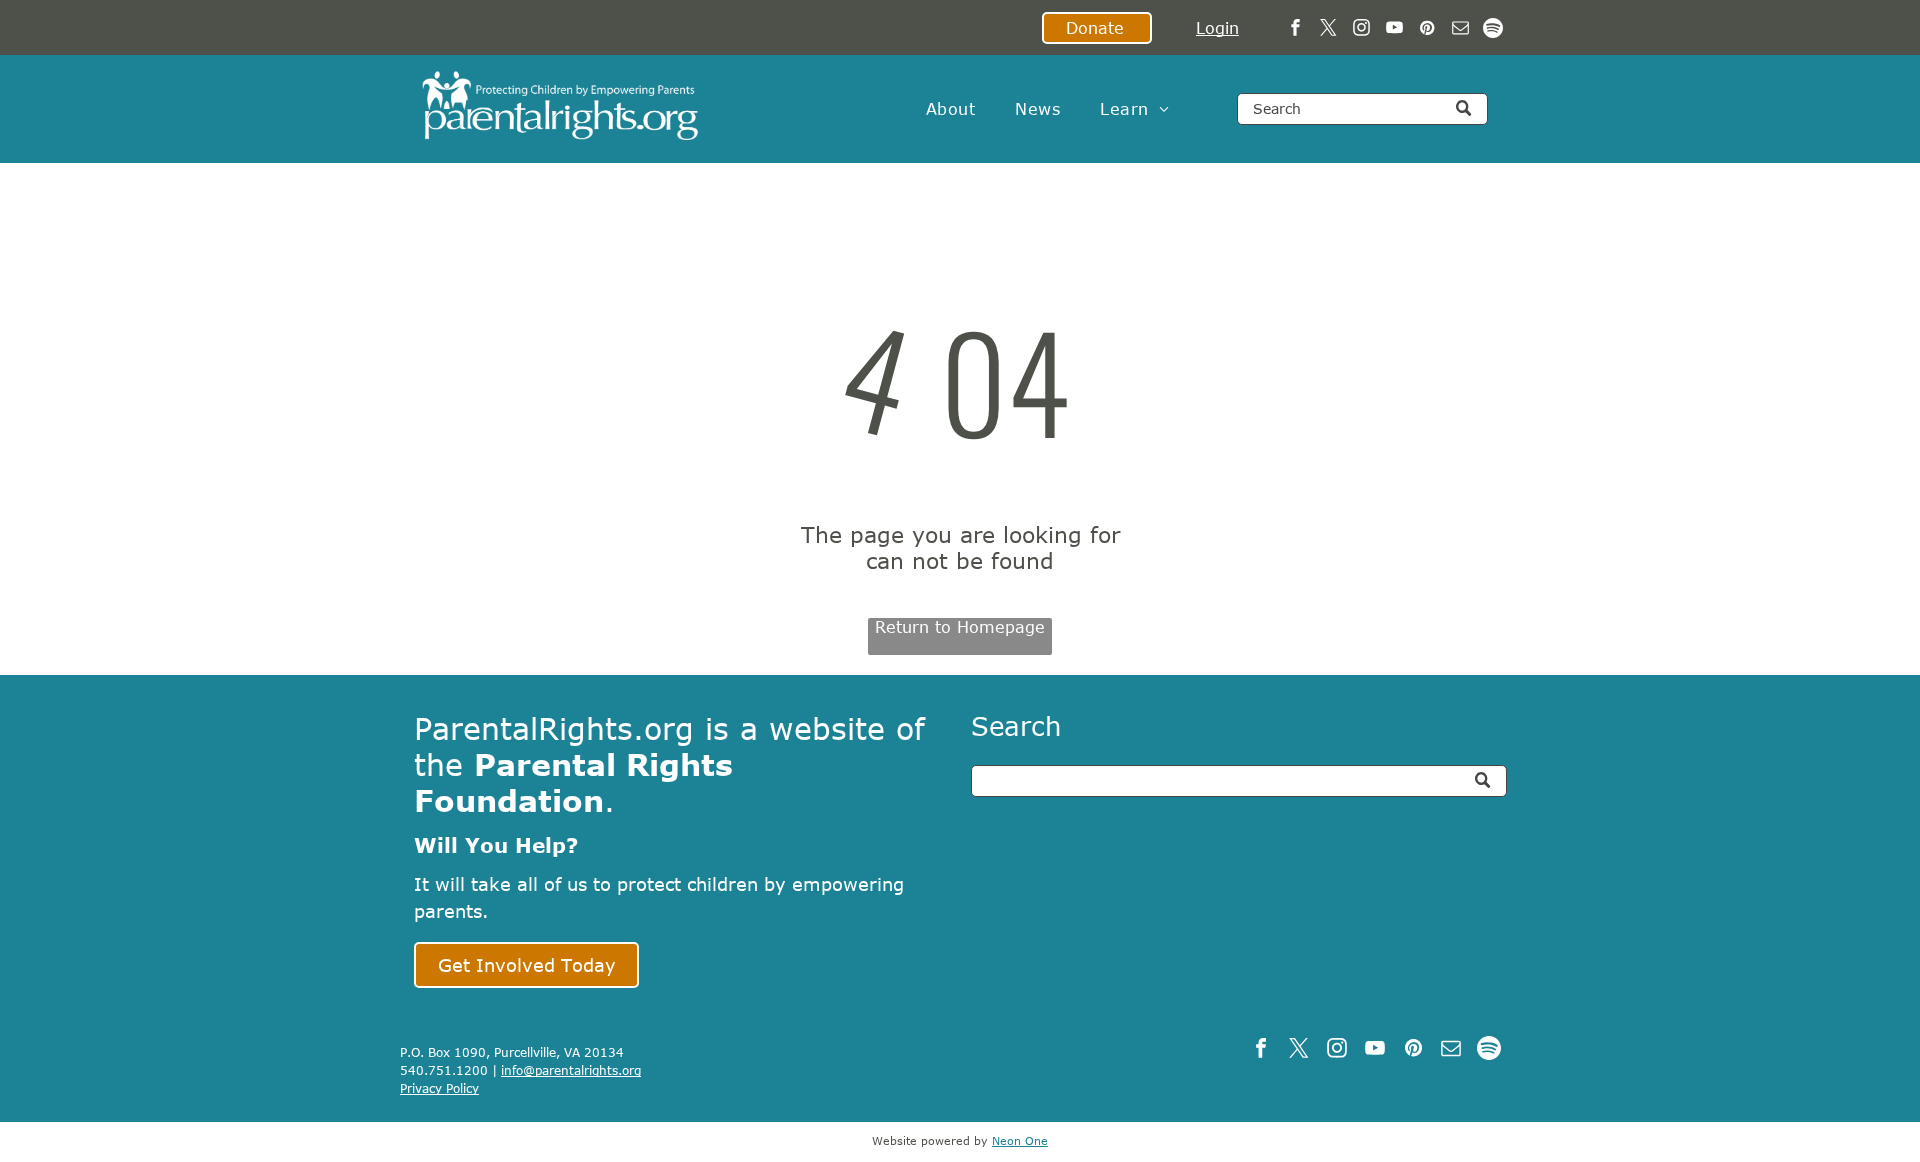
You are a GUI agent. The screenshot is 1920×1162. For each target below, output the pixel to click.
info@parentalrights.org (571, 1070)
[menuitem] (950, 109)
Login (1217, 28)
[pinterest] (1427, 30)
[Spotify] (1493, 30)
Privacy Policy (439, 1088)
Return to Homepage (960, 627)
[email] (1460, 30)
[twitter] (1328, 30)
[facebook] (1295, 30)
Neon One (1020, 1140)
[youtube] (1394, 30)
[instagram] (1361, 30)
